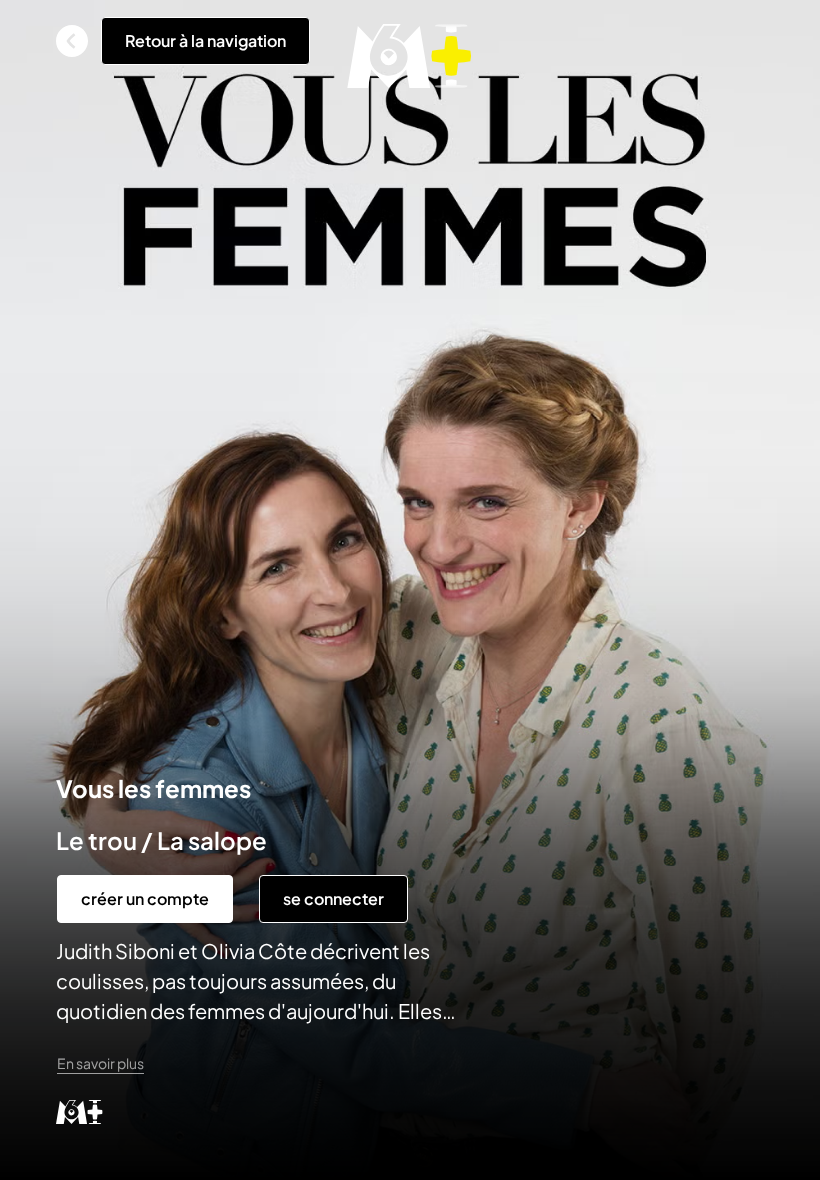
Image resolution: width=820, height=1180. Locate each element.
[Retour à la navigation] (72, 41)
